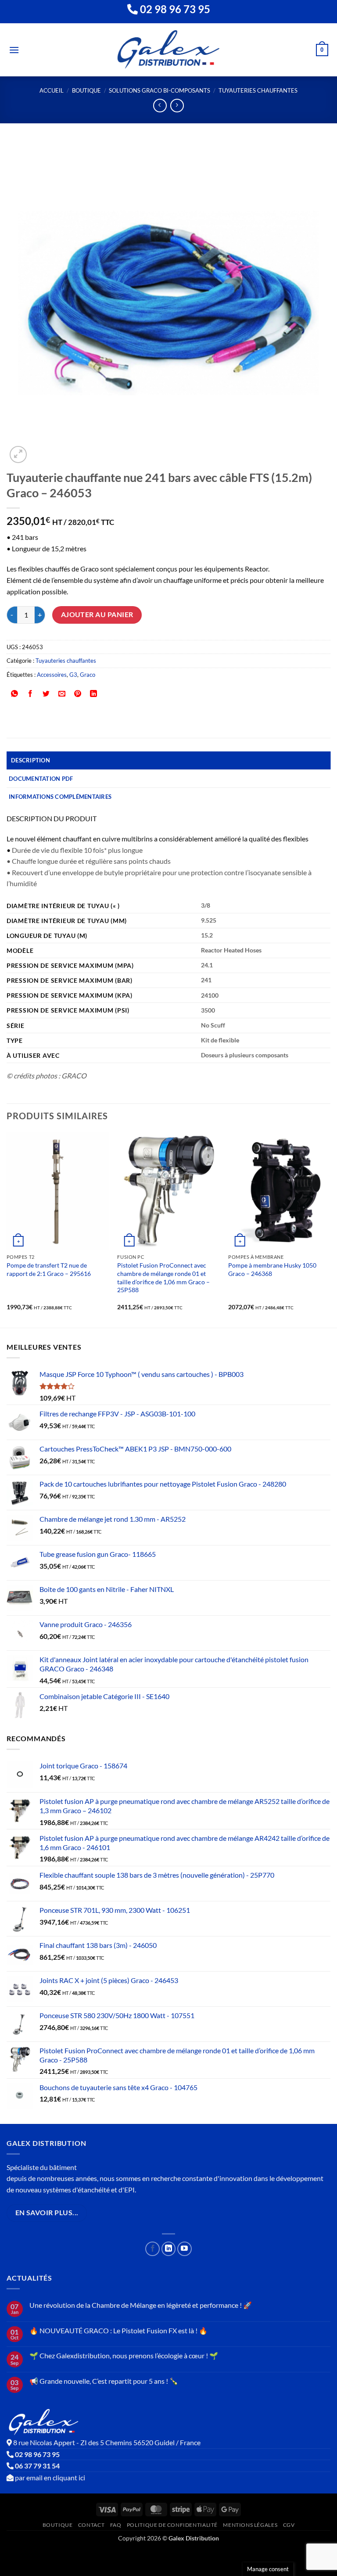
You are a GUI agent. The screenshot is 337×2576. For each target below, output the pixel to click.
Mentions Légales (250, 2525)
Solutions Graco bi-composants (160, 90)
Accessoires (52, 675)
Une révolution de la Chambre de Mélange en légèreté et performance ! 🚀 (141, 2305)
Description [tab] (30, 760)
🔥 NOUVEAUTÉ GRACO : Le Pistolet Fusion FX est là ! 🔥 (118, 2330)
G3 (73, 675)
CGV (289, 2525)
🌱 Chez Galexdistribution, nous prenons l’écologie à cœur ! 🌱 (124, 2355)
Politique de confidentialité (172, 2525)
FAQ (116, 2525)
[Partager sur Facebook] (30, 694)
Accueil (52, 90)
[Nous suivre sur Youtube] (185, 2249)
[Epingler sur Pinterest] (78, 694)
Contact (91, 2525)
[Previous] (7, 1229)
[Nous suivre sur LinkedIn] (169, 2249)
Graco (88, 675)
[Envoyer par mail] (62, 694)
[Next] (330, 1229)
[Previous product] (177, 106)
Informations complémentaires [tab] (60, 797)
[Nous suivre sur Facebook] (152, 2249)
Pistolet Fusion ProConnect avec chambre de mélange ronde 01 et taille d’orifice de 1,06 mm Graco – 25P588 (163, 1277)
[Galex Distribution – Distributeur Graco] (169, 50)
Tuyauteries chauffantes (258, 90)
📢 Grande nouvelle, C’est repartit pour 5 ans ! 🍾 (104, 2381)
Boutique (86, 90)
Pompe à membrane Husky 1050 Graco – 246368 (272, 1269)
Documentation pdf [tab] (41, 779)
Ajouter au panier (97, 614)
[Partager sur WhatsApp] (15, 694)
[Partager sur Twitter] (46, 694)
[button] (14, 50)
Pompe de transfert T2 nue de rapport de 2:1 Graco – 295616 (49, 1269)
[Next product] (160, 106)
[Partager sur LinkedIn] (94, 694)
